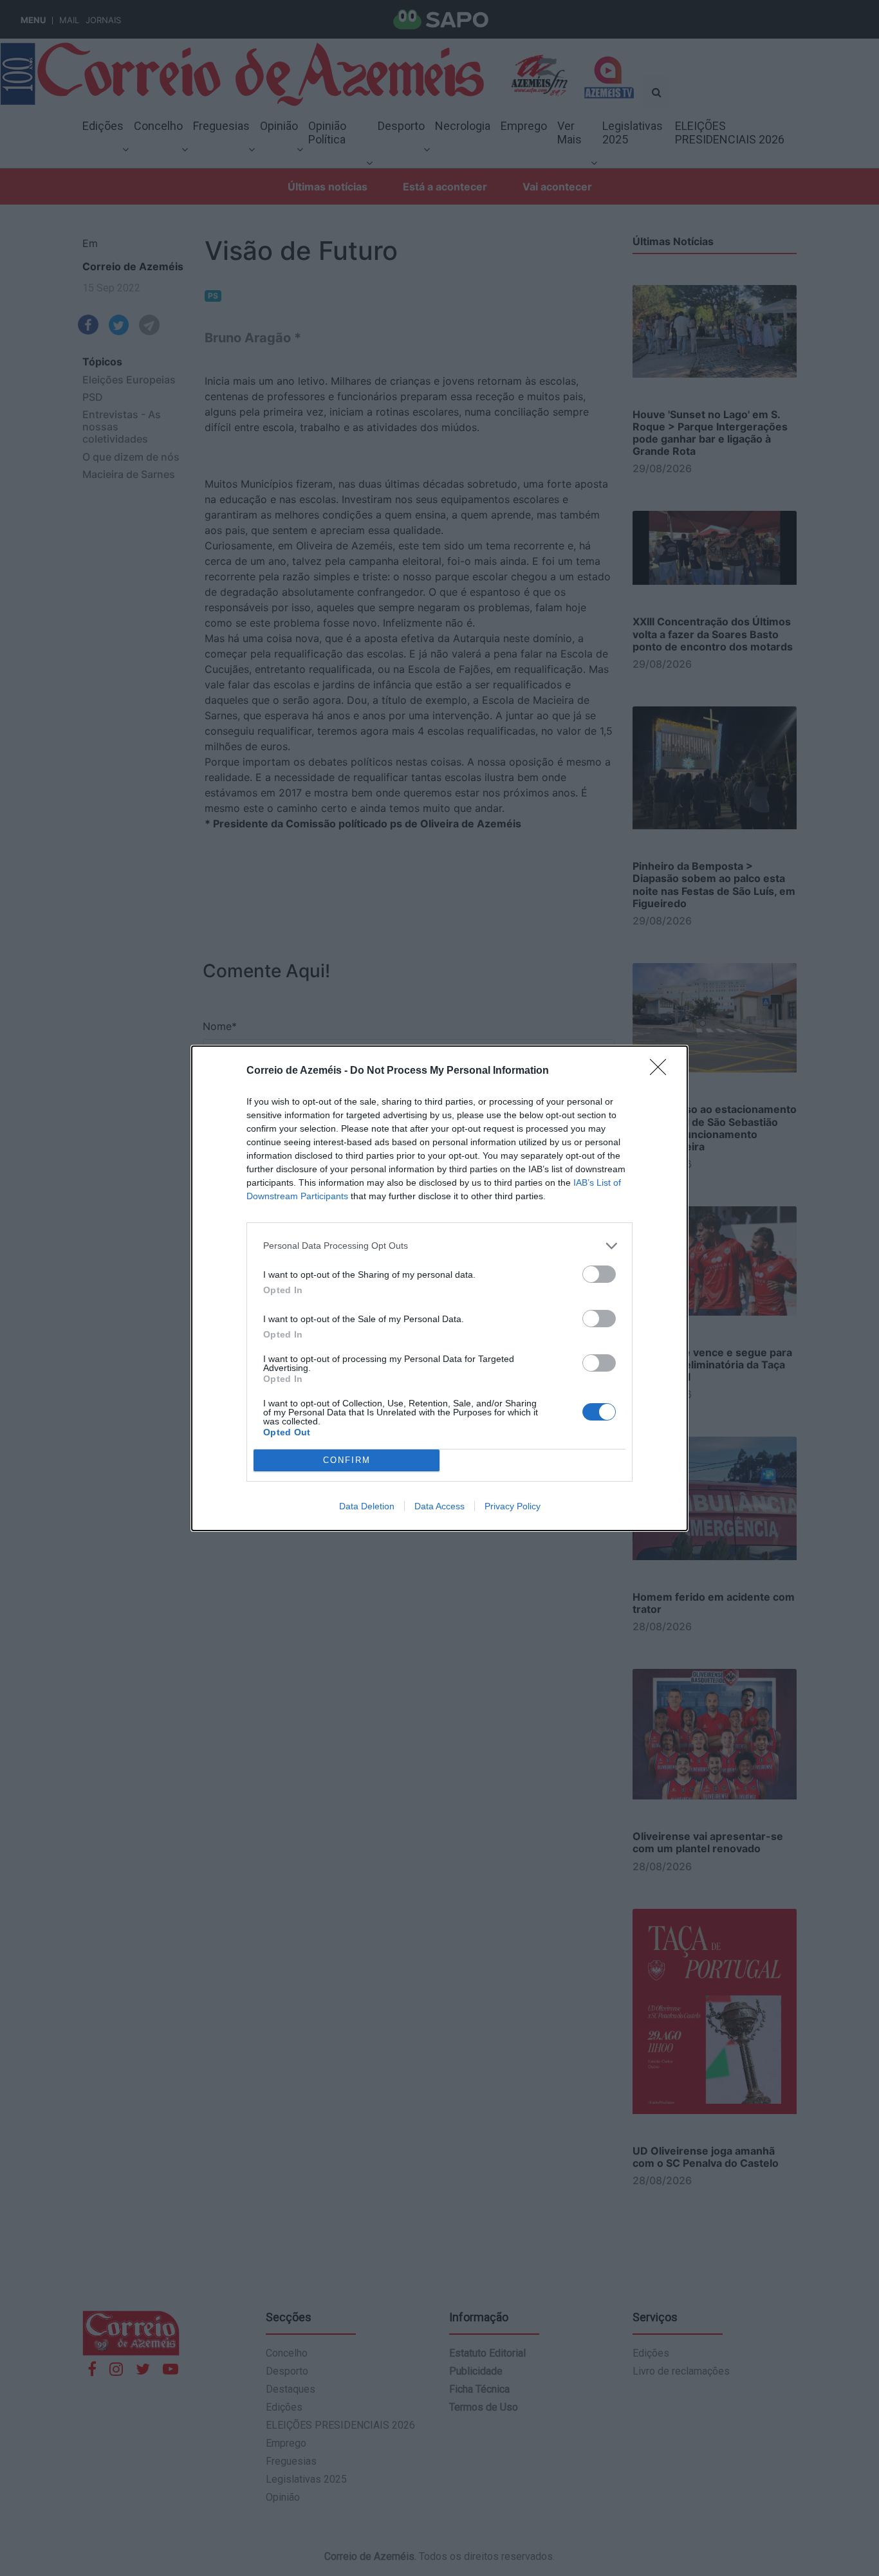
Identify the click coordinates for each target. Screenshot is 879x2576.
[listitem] (439, 1246)
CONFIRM (347, 1460)
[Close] (662, 1071)
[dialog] (439, 1288)
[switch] (599, 1274)
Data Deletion (367, 1506)
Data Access (439, 1506)
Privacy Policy (513, 1506)
